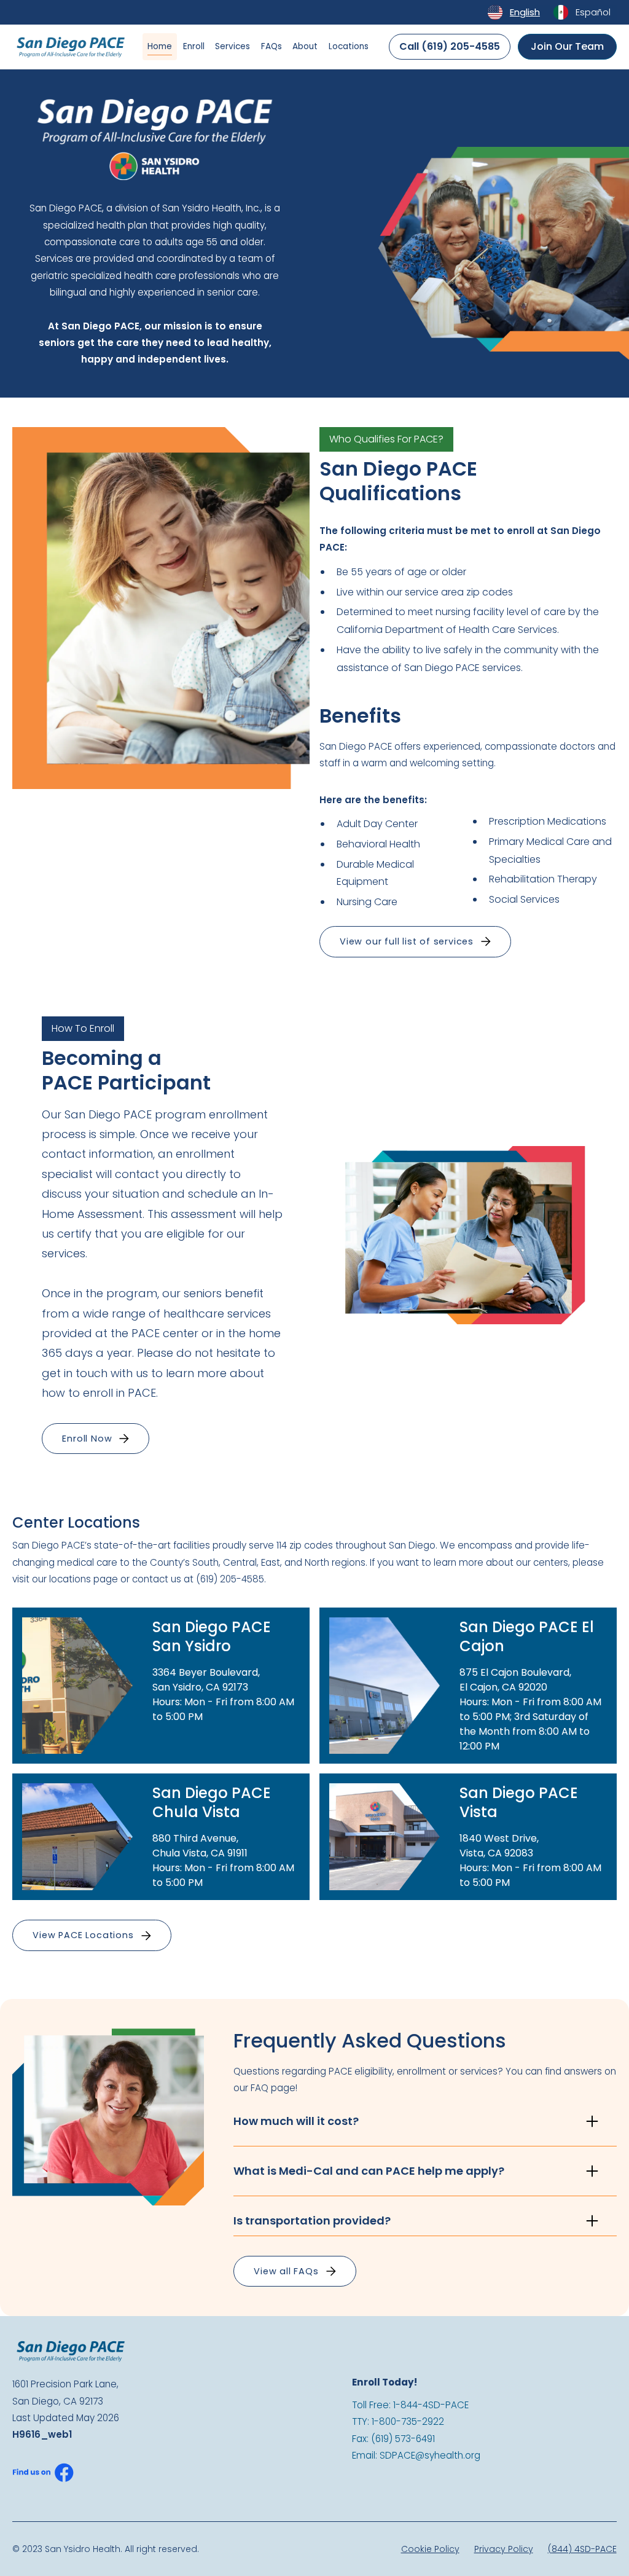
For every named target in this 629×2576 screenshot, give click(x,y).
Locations (349, 46)
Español (593, 12)
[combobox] (513, 12)
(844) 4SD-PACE (582, 2549)
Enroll (194, 46)
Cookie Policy (430, 2549)
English (525, 12)
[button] (415, 942)
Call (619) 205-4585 (450, 46)
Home (160, 46)
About (305, 46)
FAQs (272, 46)
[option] (581, 12)
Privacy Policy (504, 2549)
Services (232, 46)
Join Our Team (567, 46)
